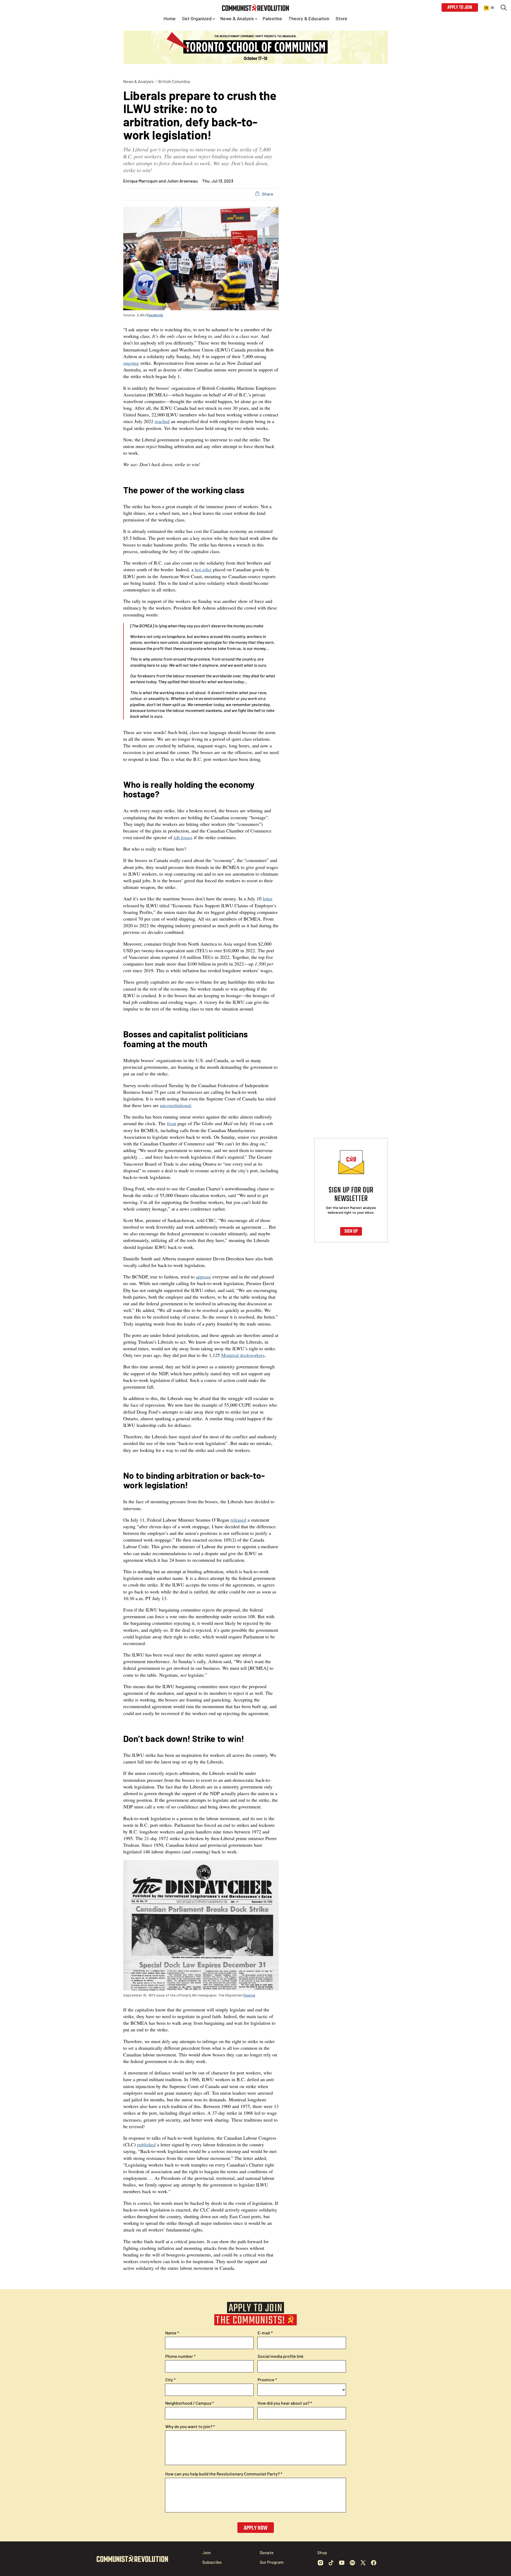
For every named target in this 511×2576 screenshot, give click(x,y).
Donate (267, 2552)
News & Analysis (138, 81)
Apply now (256, 2528)
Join (207, 2552)
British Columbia (174, 81)
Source (249, 1995)
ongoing (131, 363)
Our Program (272, 2562)
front (172, 1123)
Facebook (155, 315)
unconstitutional (175, 1105)
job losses (183, 837)
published (146, 2144)
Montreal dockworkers (243, 1355)
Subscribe (212, 2562)
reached (162, 421)
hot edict (203, 569)
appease (203, 1277)
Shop (322, 2552)
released (238, 1520)
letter (268, 898)
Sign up (351, 1231)
